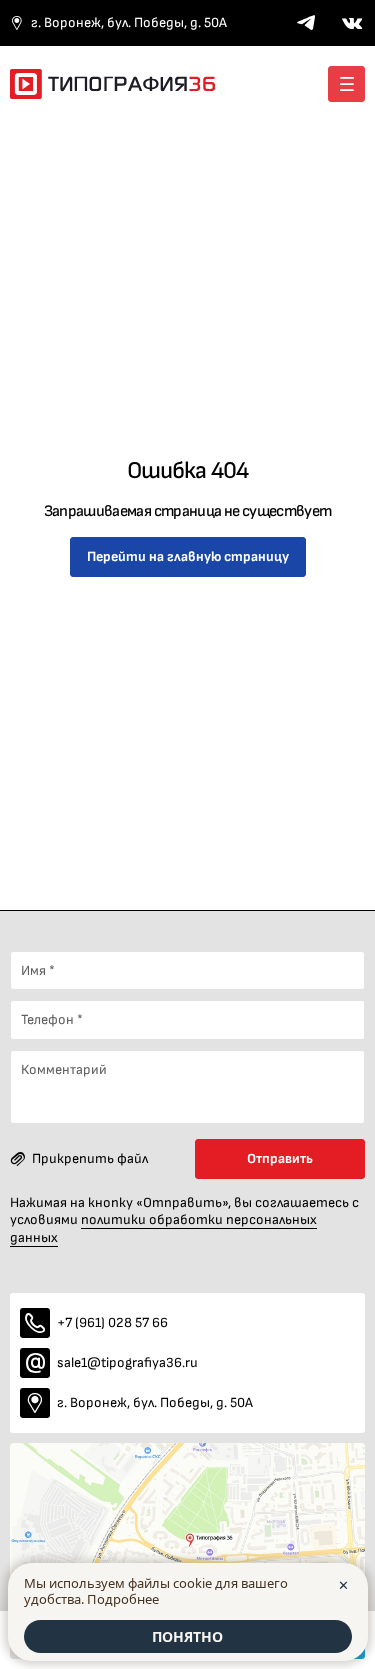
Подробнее (123, 1599)
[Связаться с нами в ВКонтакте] (352, 23)
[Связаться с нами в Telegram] (306, 23)
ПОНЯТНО (187, 1636)
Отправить (280, 1158)
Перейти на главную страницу (188, 556)
